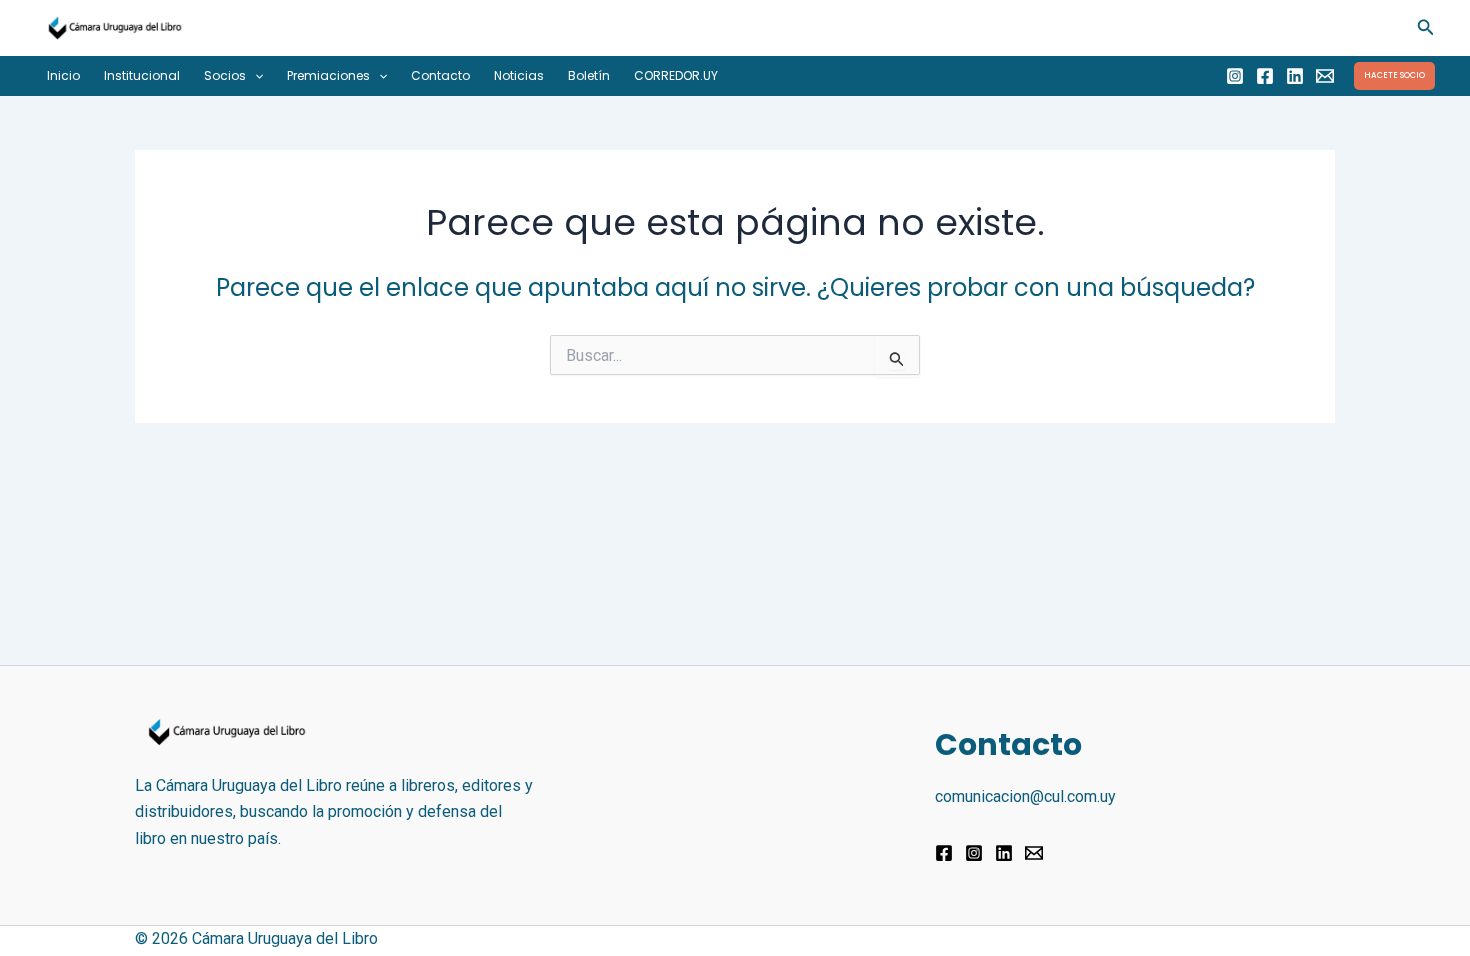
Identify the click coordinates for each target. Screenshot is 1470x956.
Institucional (142, 75)
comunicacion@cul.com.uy (1025, 796)
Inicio (63, 75)
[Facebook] (1265, 76)
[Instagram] (1235, 76)
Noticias (519, 75)
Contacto (440, 75)
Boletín (589, 75)
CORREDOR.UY (676, 75)
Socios (225, 75)
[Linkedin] (1295, 76)
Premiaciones (328, 75)
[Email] (1325, 76)
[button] (1426, 27)
